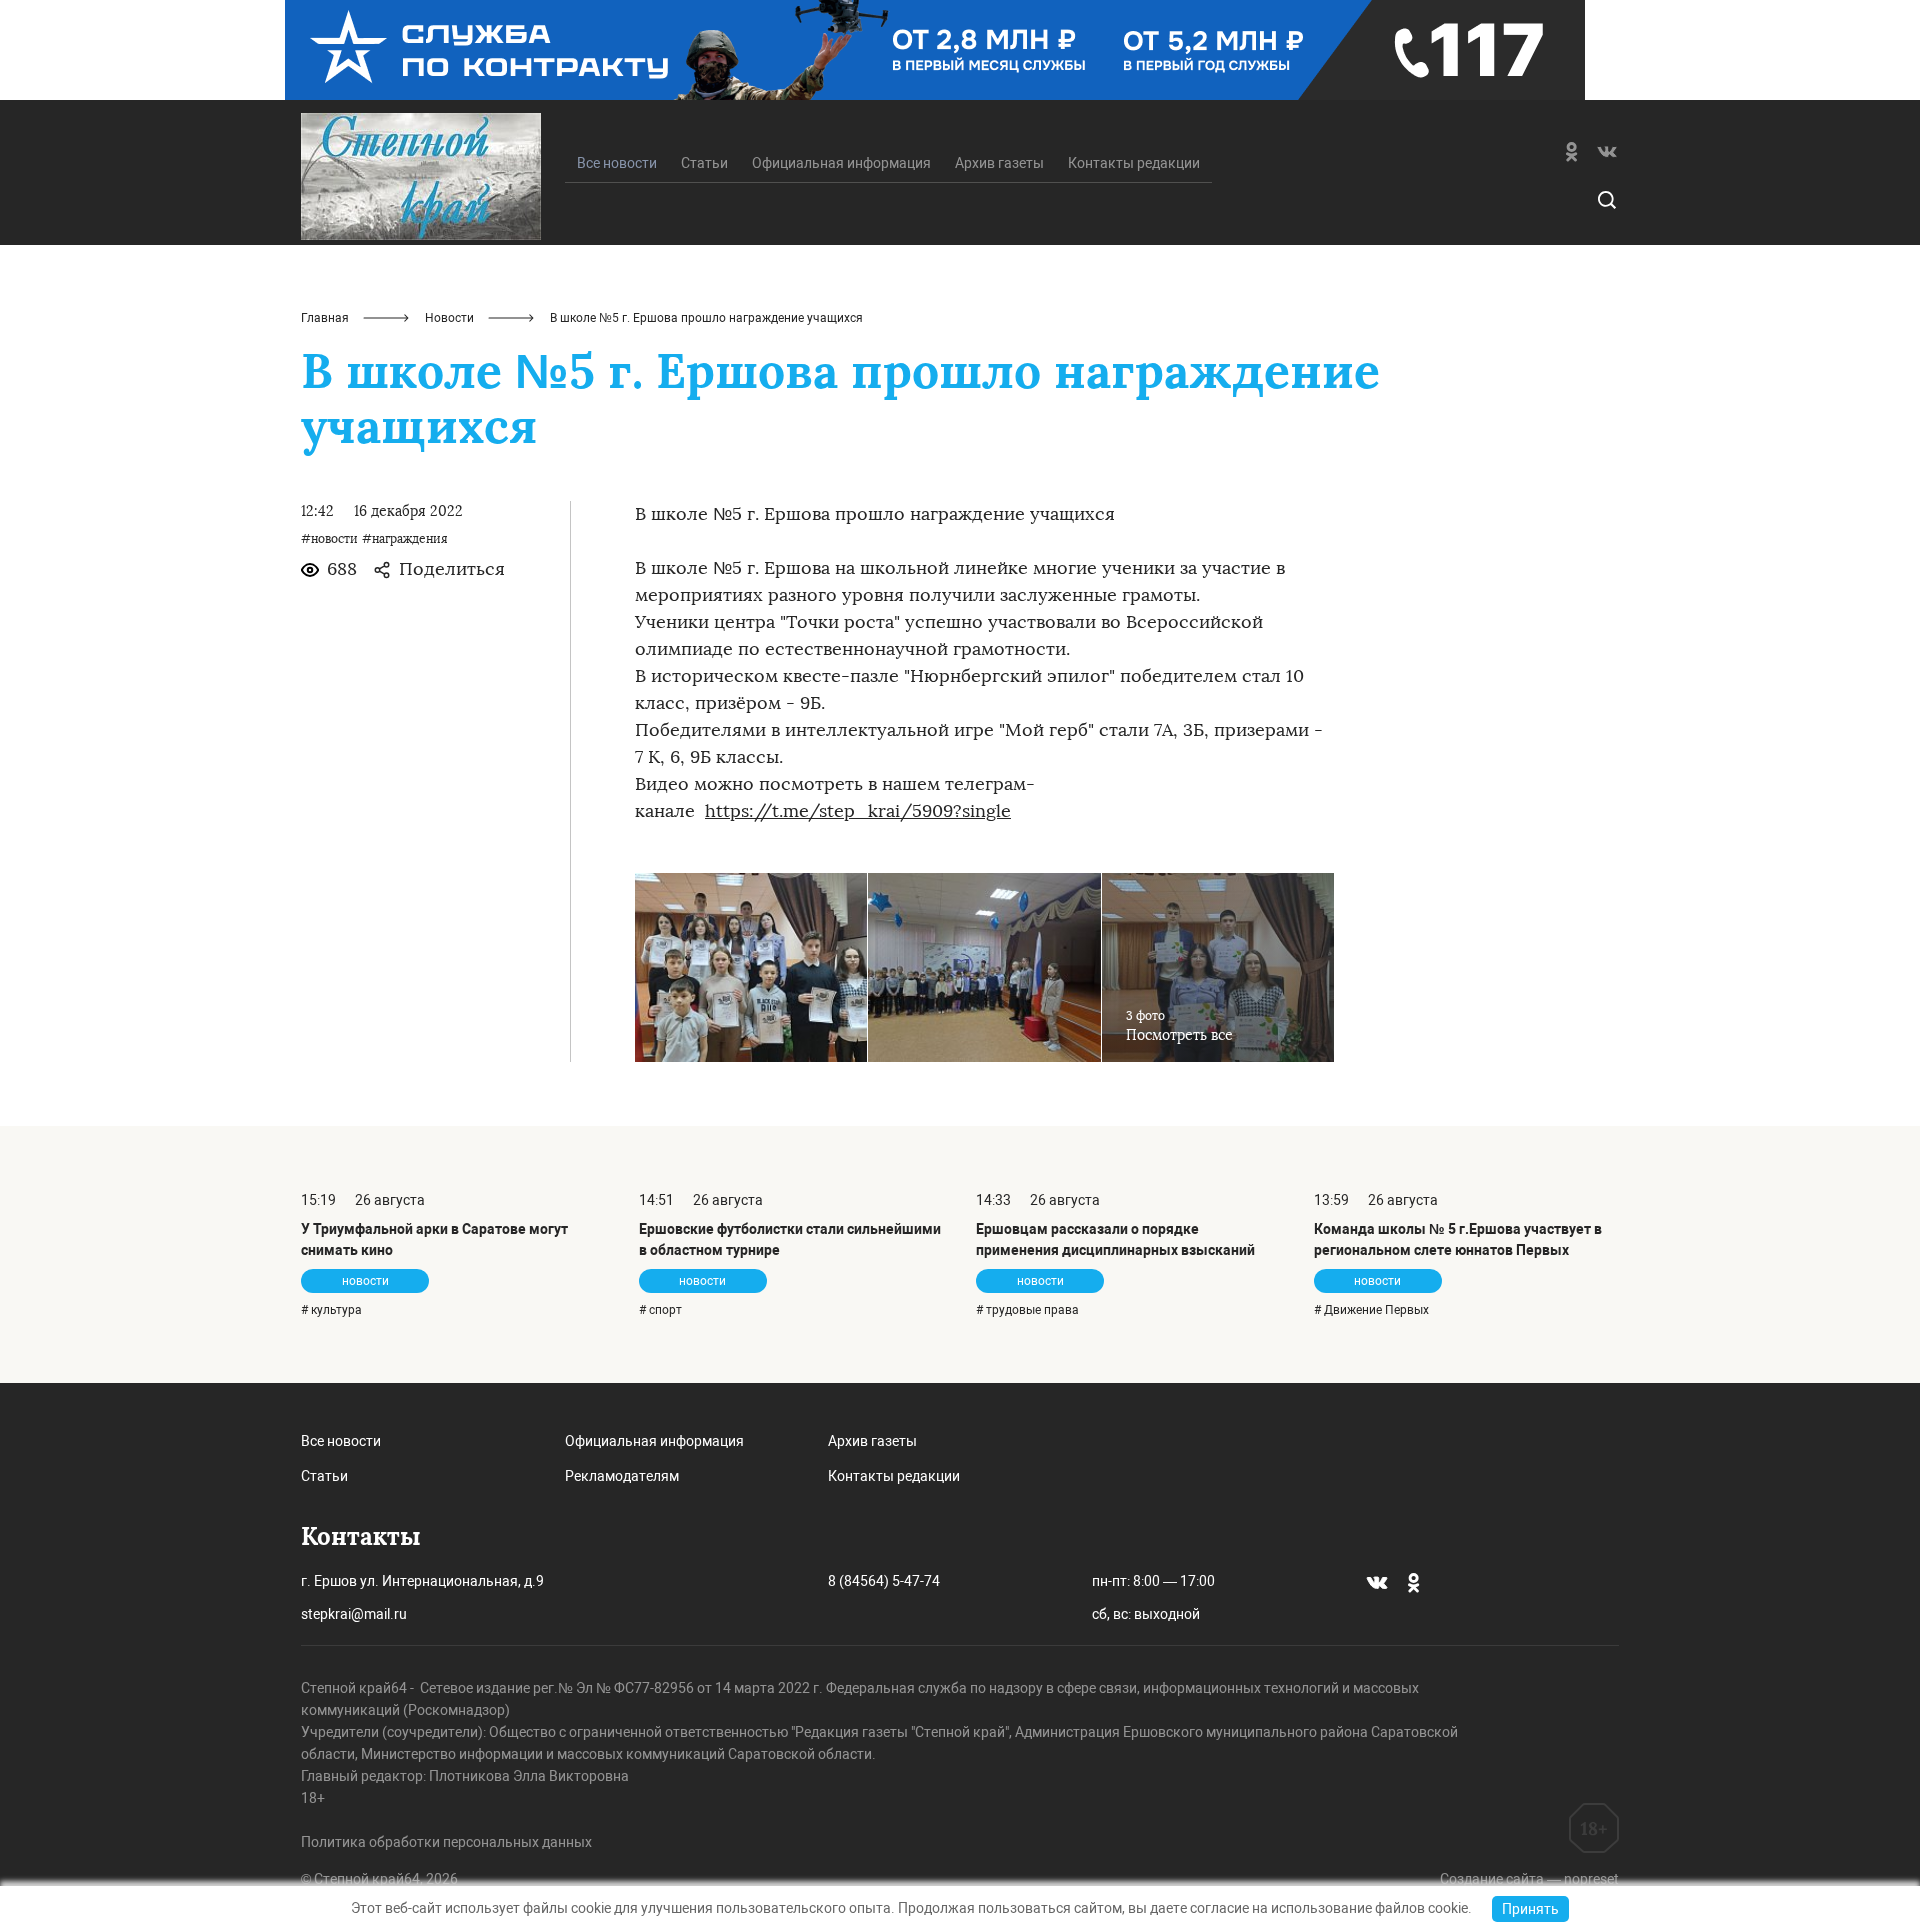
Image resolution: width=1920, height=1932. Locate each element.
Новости (449, 318)
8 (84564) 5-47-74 (884, 1581)
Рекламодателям (622, 1476)
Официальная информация (841, 163)
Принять (1530, 1909)
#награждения (405, 539)
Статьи (704, 163)
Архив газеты (999, 163)
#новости (329, 539)
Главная (325, 318)
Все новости (341, 1441)
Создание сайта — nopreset (1529, 1879)
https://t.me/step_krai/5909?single (858, 811)
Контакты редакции (1134, 163)
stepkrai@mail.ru (354, 1614)
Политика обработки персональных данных (446, 1842)
